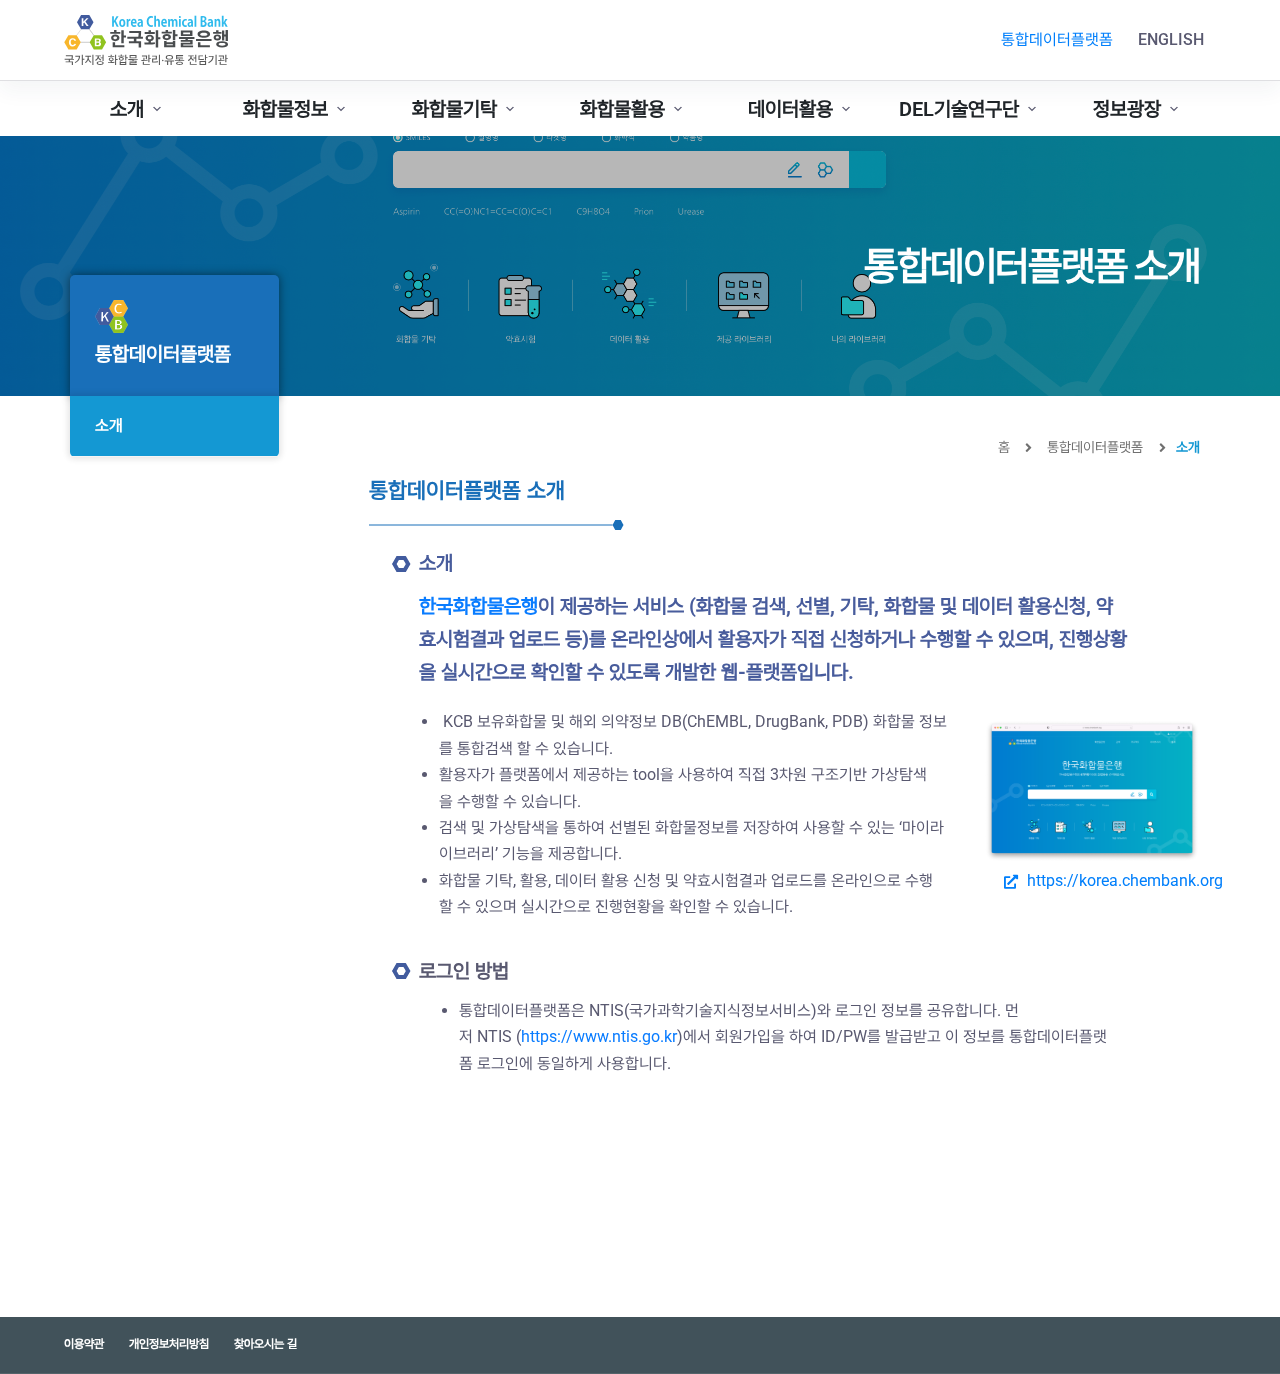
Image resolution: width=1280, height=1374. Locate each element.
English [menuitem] (1171, 39)
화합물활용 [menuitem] (622, 109)
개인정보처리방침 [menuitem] (169, 1344)
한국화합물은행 (478, 606)
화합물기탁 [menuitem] (454, 109)
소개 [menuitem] (127, 109)
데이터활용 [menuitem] (790, 109)
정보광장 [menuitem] (1127, 109)
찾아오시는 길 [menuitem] (265, 1344)
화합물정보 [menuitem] (285, 109)
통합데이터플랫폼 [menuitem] (1057, 39)
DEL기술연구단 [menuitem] (959, 109)
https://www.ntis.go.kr (599, 1036)
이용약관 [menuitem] (84, 1344)
